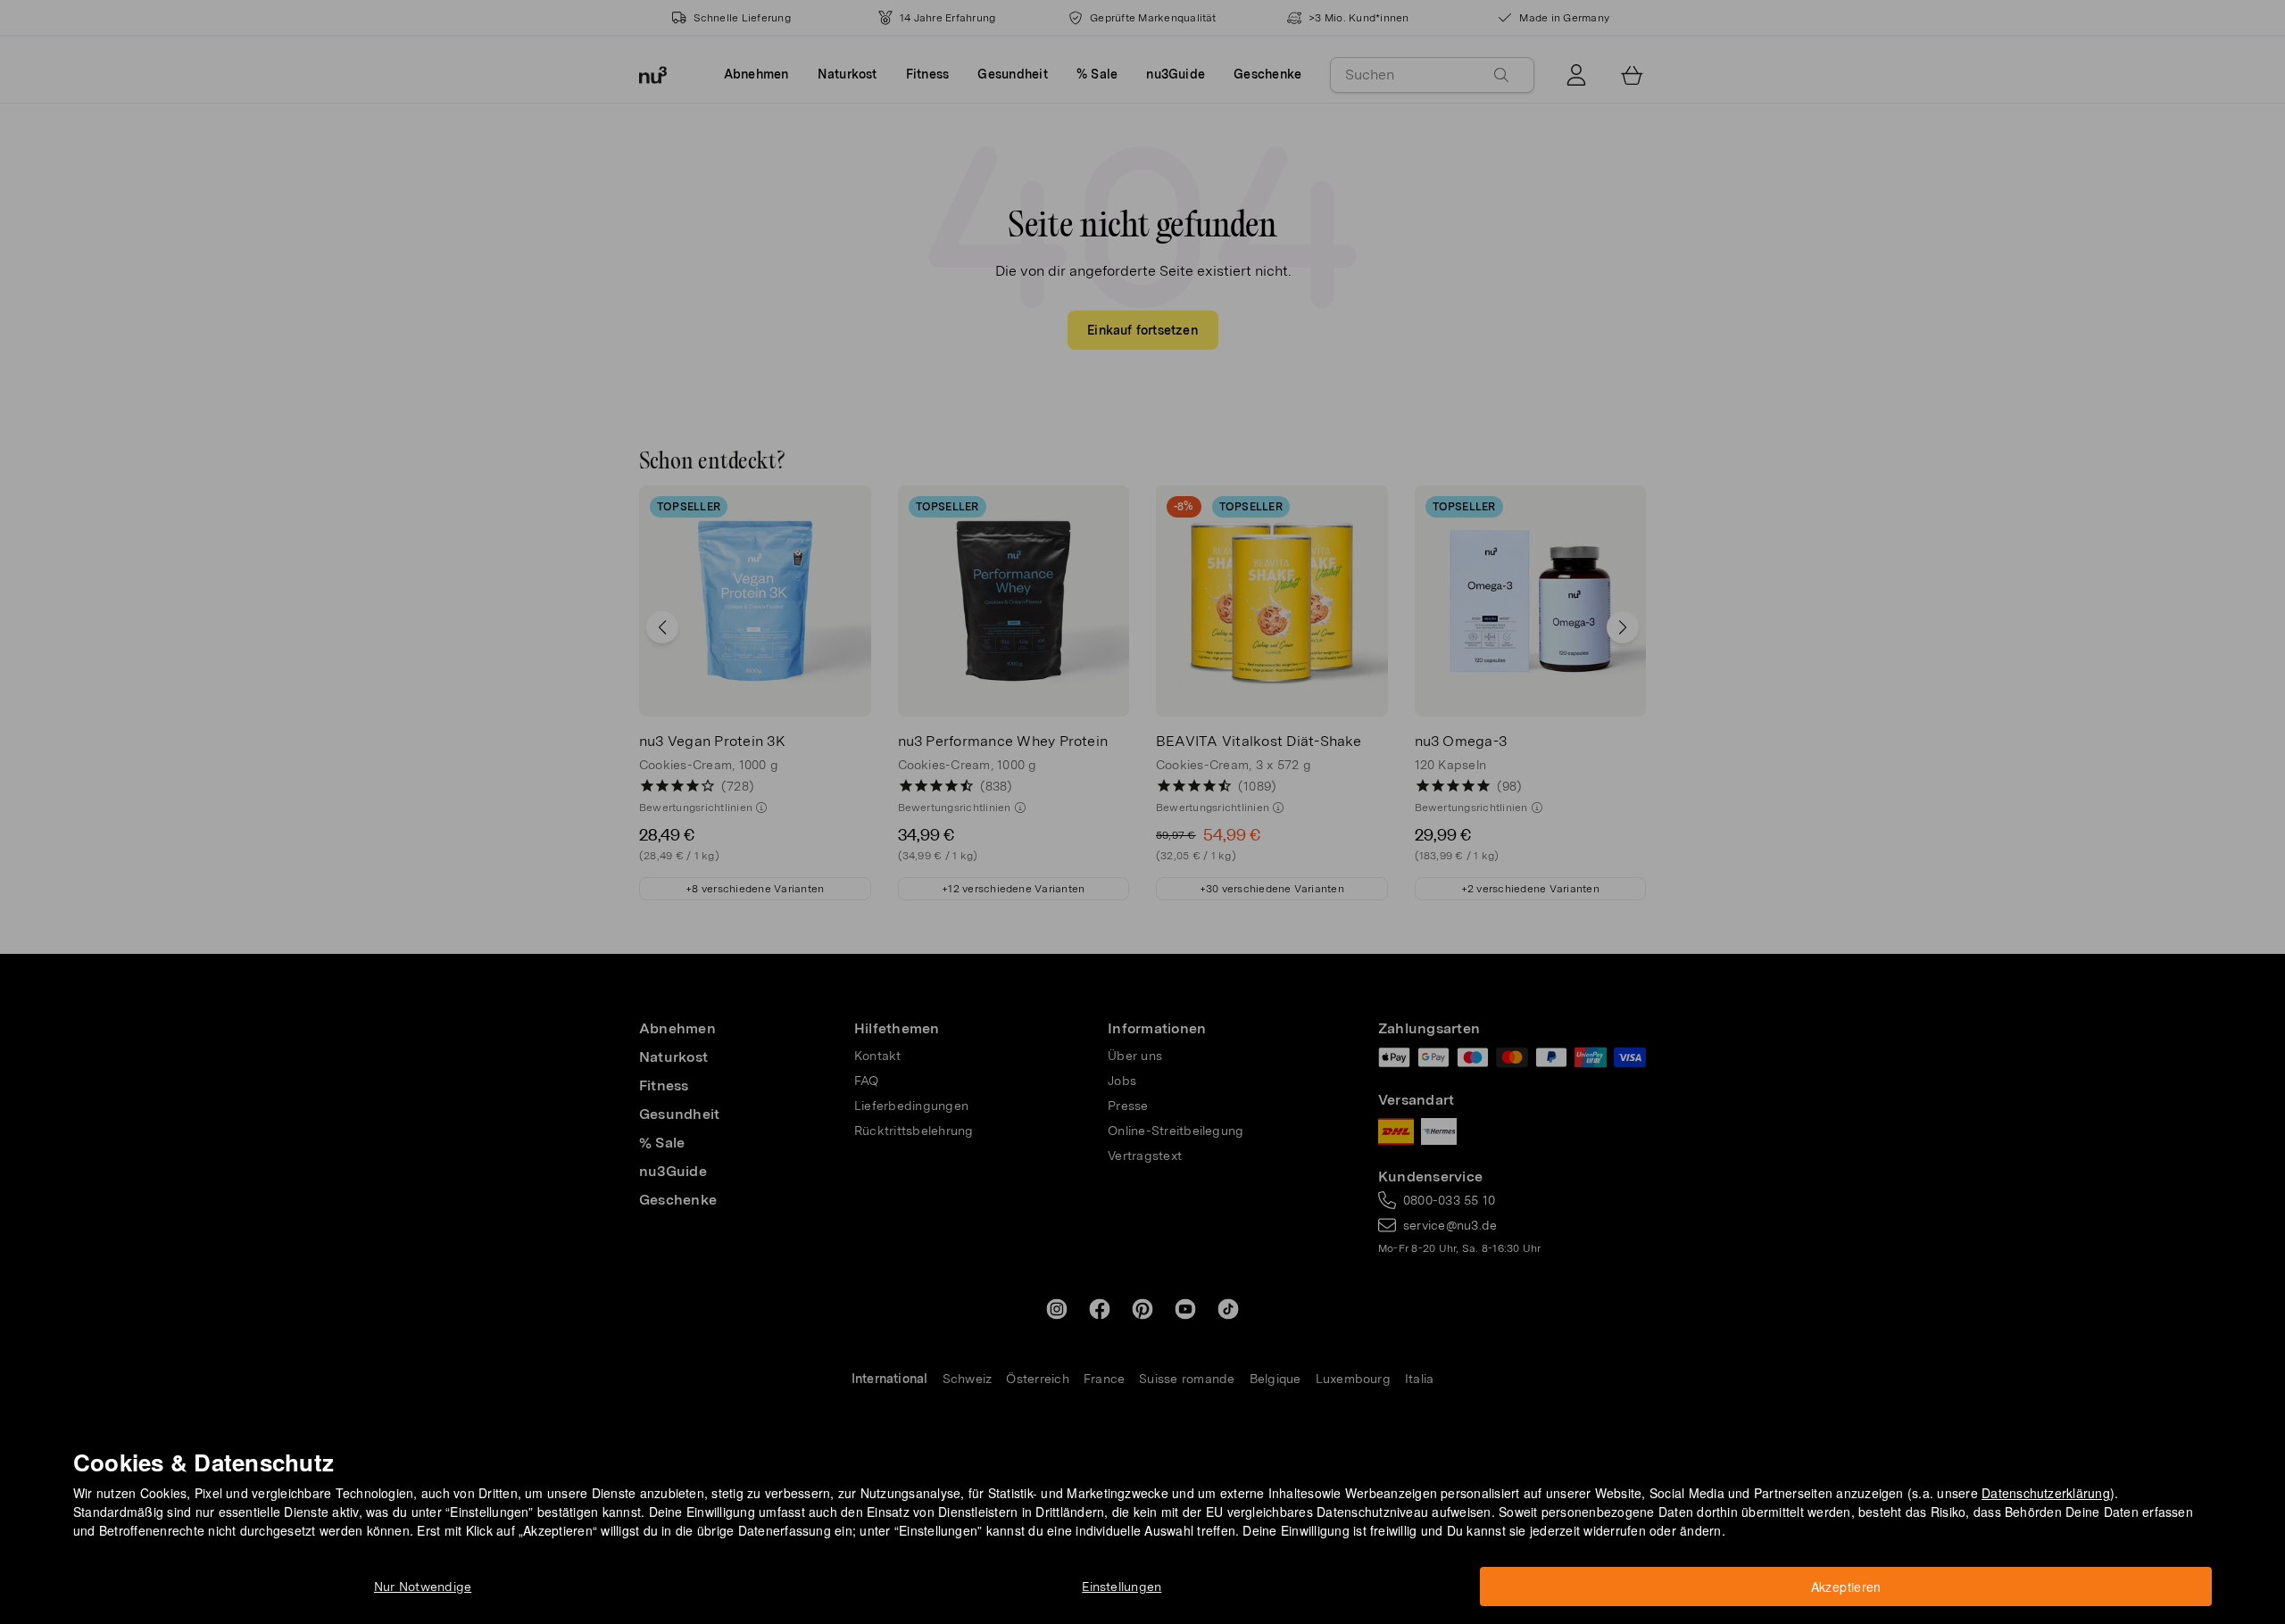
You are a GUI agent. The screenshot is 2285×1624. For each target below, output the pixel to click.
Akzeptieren (1846, 1587)
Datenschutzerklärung (2046, 1493)
